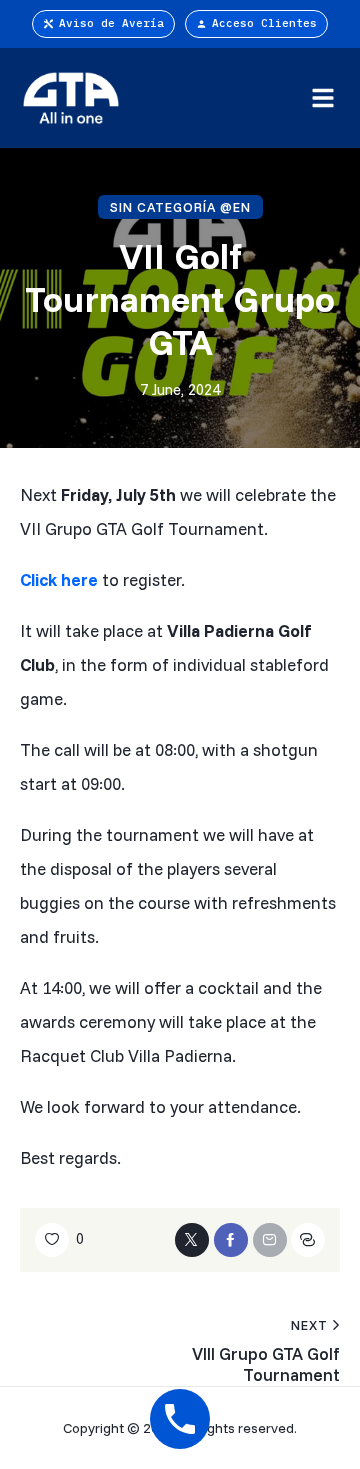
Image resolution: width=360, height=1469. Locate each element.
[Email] (270, 1240)
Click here (59, 579)
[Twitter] (192, 1240)
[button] (322, 98)
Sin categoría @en (180, 207)
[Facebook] (231, 1240)
